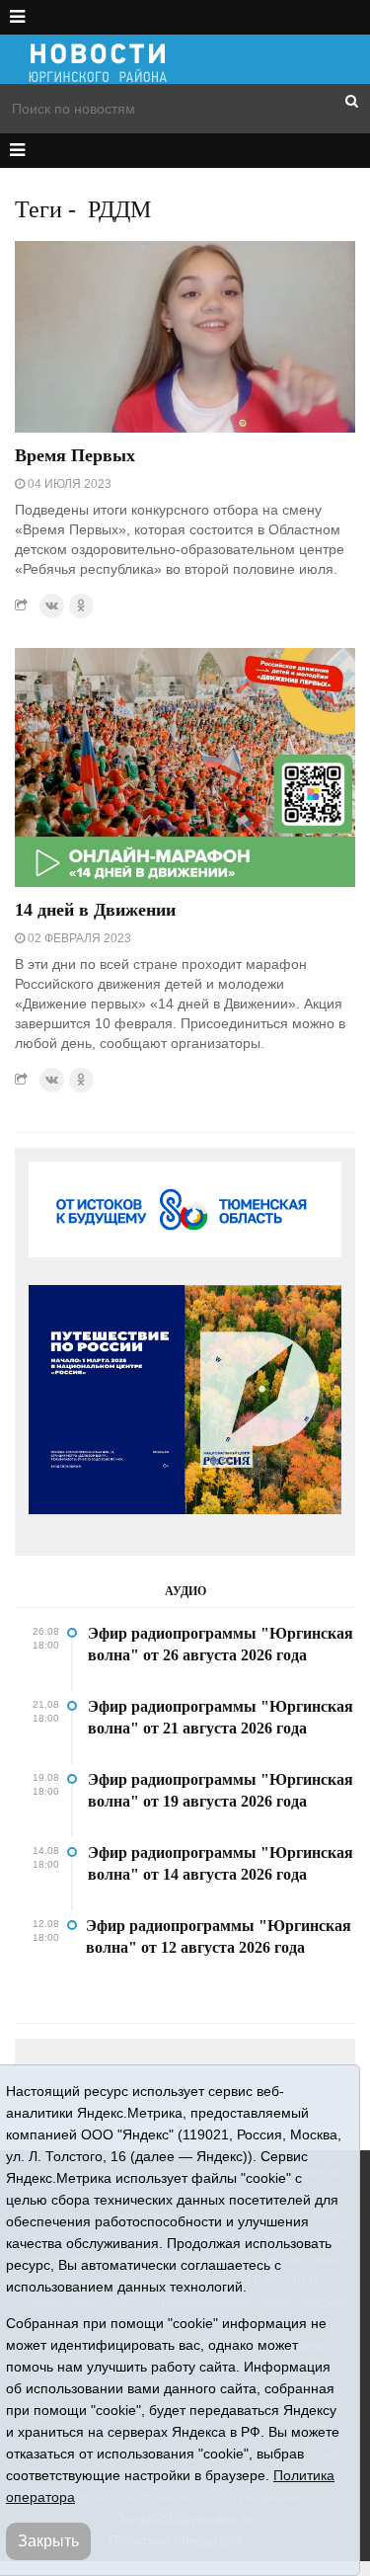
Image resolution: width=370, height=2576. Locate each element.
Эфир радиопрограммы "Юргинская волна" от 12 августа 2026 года (219, 1936)
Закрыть (48, 2541)
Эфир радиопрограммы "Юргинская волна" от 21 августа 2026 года (221, 1717)
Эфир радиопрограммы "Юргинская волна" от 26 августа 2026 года (221, 1644)
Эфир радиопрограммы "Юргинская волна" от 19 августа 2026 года (221, 1790)
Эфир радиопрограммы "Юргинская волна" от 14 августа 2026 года (221, 1863)
